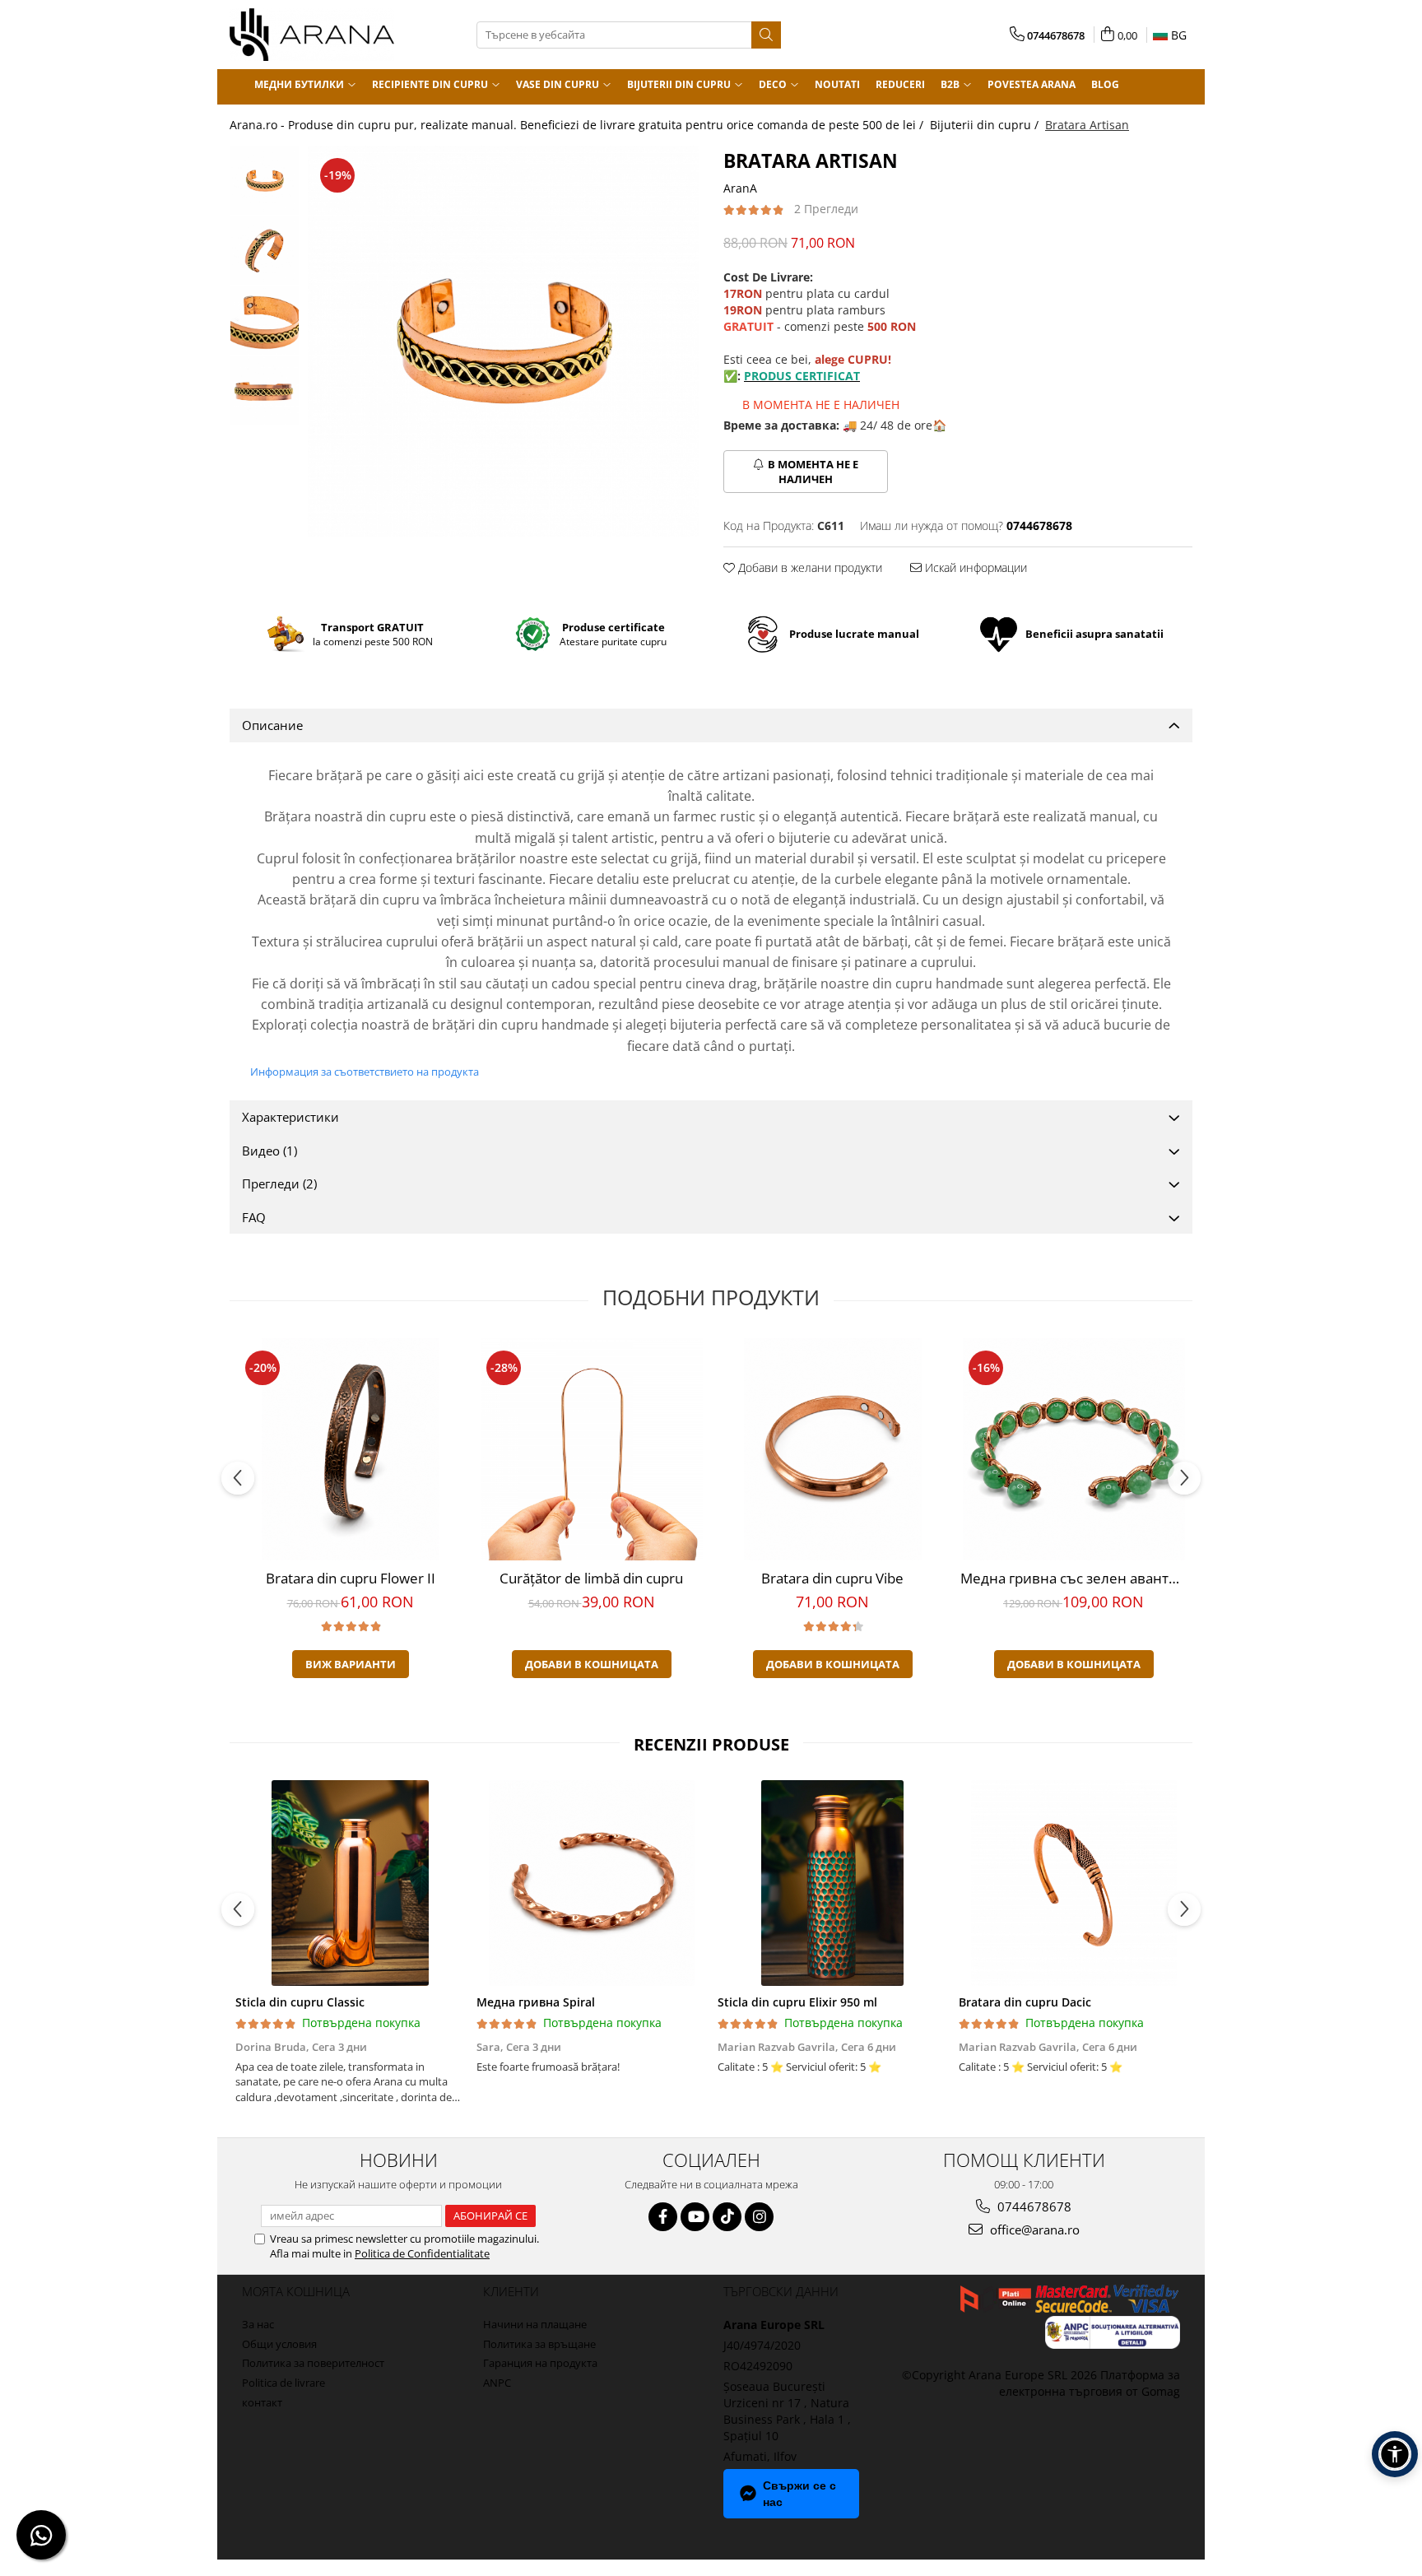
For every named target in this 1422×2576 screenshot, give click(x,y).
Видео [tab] (270, 1151)
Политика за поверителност (313, 2363)
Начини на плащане (535, 2324)
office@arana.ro (1033, 2230)
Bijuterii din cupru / (986, 125)
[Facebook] (663, 2217)
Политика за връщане (539, 2344)
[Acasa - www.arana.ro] (312, 35)
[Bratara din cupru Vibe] (832, 1449)
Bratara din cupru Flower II (351, 1578)
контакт (262, 2402)
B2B (951, 84)
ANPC (497, 2383)
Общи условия (279, 2344)
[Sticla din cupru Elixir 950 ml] (832, 1883)
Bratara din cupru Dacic (1025, 2002)
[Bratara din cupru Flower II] (350, 1449)
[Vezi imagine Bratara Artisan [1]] (265, 251)
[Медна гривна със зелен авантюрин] (1073, 1449)
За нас (258, 2324)
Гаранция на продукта (540, 2363)
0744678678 (1033, 2206)
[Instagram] (759, 2217)
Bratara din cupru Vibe (832, 1578)
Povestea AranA (1032, 84)
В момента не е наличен (813, 472)
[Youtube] (695, 2217)
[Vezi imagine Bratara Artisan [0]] (265, 181)
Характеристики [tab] (290, 1117)
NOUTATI (837, 84)
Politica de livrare (283, 2383)
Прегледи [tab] (279, 1183)
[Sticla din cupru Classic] (350, 1883)
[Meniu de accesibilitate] (1395, 2454)
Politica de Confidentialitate (422, 2253)
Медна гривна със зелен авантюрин (1076, 1578)
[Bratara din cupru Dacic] (1073, 1883)
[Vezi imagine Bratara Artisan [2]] (265, 321)
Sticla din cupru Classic (300, 2002)
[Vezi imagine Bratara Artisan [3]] (265, 391)
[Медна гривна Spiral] (591, 1883)
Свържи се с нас (799, 2494)
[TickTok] (727, 2217)
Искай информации (974, 567)
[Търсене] (766, 35)
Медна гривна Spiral (536, 2002)
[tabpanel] (503, 341)
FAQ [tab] (254, 1217)
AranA (740, 188)
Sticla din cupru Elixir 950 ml (797, 2002)
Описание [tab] (272, 725)
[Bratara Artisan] (503, 341)
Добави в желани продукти (809, 567)
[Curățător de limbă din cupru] (591, 1449)
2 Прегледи (826, 209)
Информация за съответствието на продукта (365, 1072)
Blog (1105, 84)
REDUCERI (900, 84)
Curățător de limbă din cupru (591, 1578)
